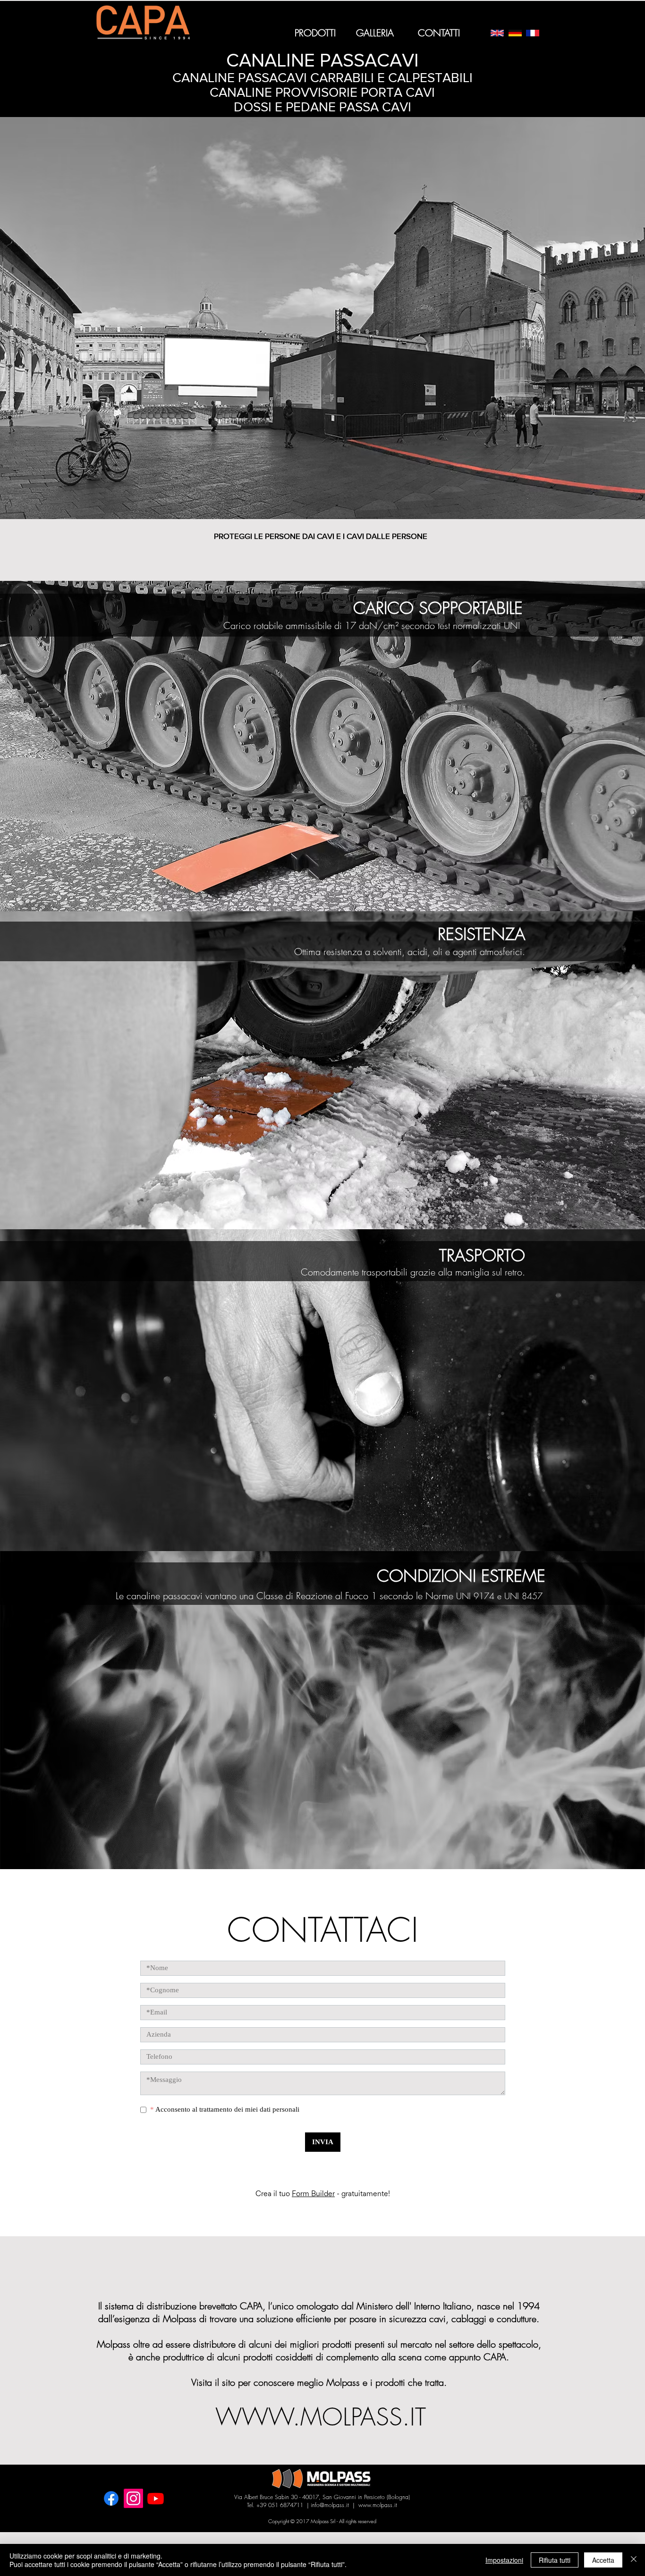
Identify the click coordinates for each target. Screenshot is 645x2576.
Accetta (603, 2560)
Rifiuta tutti (555, 2560)
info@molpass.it (330, 2512)
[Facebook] (111, 2505)
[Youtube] (156, 2505)
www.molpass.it (378, 2512)
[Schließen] (634, 2560)
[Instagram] (133, 2505)
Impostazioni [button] (504, 2560)
